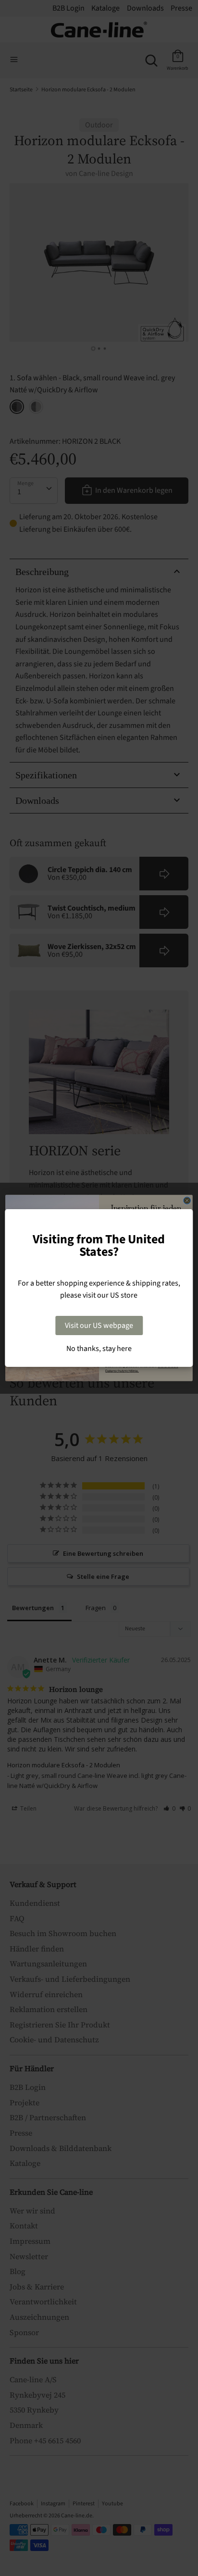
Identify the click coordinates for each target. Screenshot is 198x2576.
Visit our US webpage (99, 1326)
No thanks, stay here (99, 1349)
